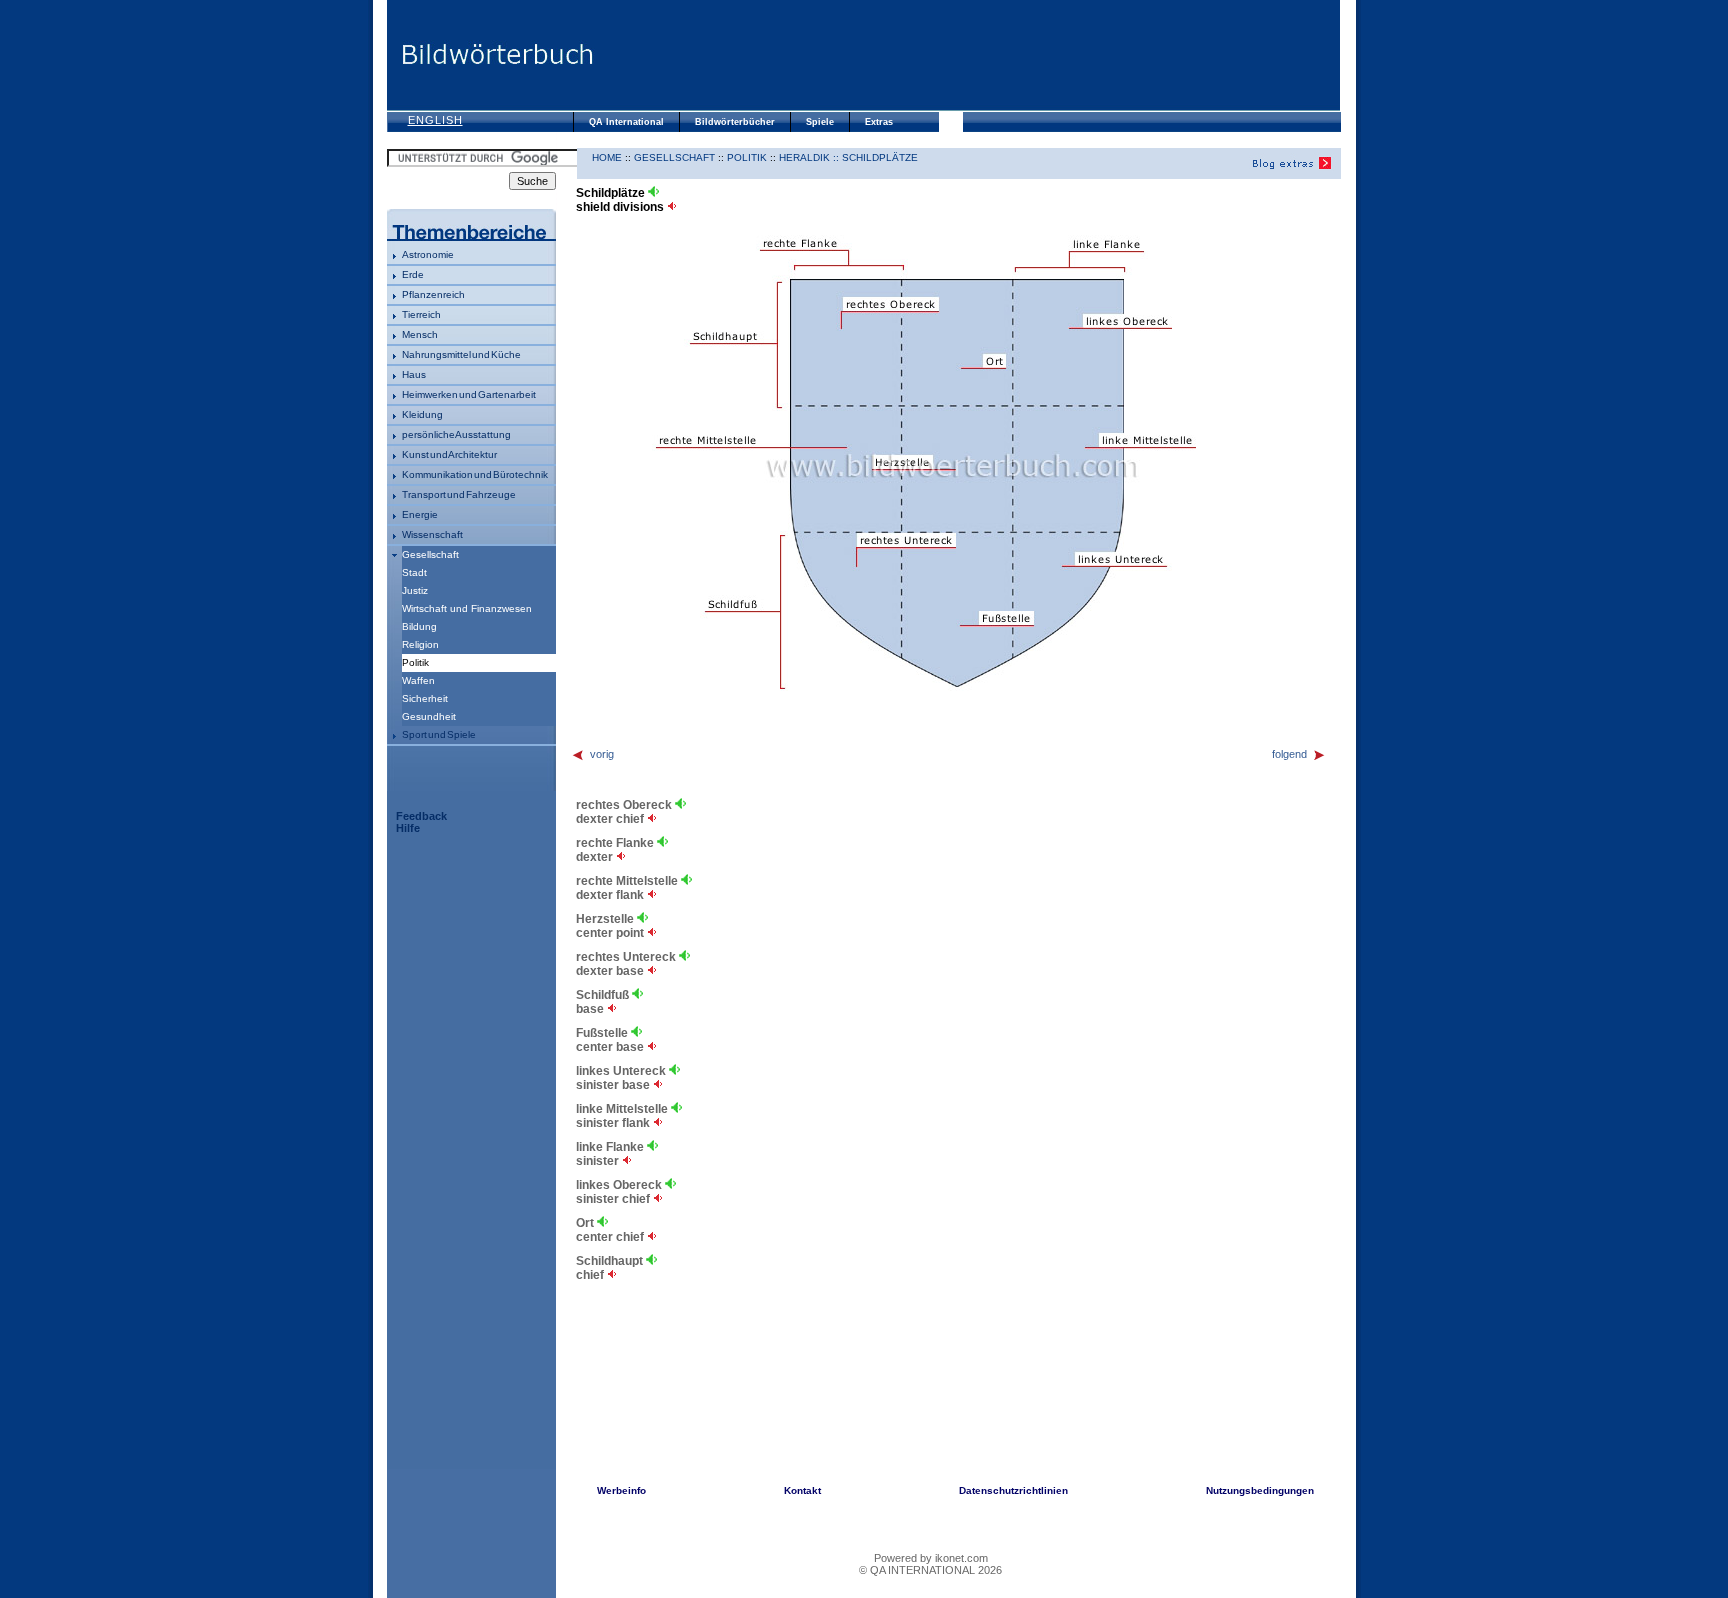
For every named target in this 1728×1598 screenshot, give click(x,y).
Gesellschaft (430, 554)
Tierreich (421, 314)
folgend (1289, 754)
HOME (607, 157)
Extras (879, 122)
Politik (747, 157)
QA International (626, 122)
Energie (420, 514)
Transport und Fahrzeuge (459, 494)
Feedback (421, 816)
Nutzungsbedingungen (1260, 1490)
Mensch (420, 334)
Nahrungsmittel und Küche (461, 354)
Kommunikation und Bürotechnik (475, 474)
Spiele (820, 122)
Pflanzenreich (433, 294)
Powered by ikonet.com (931, 1558)
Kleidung (422, 414)
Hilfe (408, 828)
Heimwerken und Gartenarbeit (469, 394)
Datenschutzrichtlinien (1013, 1490)
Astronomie (428, 254)
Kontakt (802, 1490)
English (435, 120)
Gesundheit (429, 716)
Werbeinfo (621, 1490)
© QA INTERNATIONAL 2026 (930, 1570)
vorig (602, 754)
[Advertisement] (967, 55)
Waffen (418, 680)
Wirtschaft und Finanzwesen (467, 608)
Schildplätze (880, 157)
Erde (413, 274)
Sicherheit (425, 698)
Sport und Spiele (439, 734)
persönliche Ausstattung (456, 434)
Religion (420, 644)
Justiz (415, 590)
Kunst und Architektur (449, 454)
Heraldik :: (810, 157)
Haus (414, 374)
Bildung (419, 626)
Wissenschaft (432, 534)
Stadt (414, 572)
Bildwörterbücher (735, 122)
